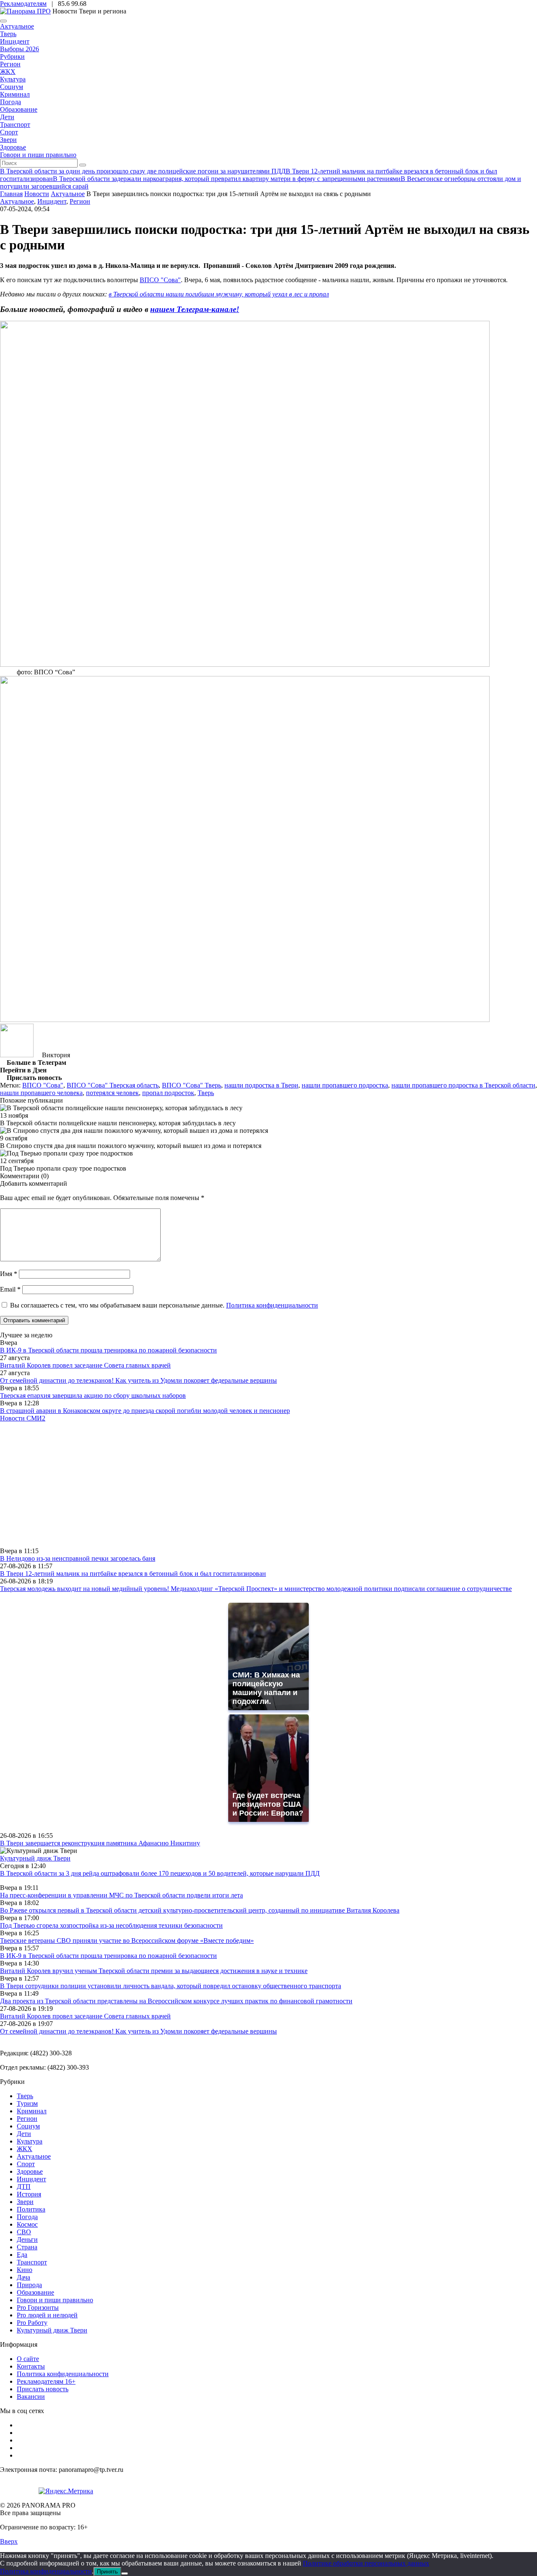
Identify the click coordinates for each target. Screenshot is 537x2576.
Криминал (15, 94)
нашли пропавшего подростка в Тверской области (463, 1085)
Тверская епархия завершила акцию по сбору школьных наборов (93, 1395)
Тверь (8, 34)
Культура (13, 79)
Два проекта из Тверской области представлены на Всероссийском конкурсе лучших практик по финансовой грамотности (176, 2001)
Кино (25, 2270)
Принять (107, 2572)
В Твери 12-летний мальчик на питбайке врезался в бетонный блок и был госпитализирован (133, 1574)
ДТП (24, 2187)
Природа (29, 2285)
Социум (12, 87)
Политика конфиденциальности (272, 1305)
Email (10, 1289)
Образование (19, 109)
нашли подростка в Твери (261, 1085)
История (29, 2194)
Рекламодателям (23, 4)
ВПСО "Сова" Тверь (192, 1085)
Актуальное (17, 26)
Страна (27, 2247)
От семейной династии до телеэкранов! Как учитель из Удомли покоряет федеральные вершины (138, 1380)
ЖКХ (8, 72)
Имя (9, 1274)
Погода (10, 102)
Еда (22, 2255)
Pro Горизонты (38, 2307)
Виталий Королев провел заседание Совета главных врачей (85, 1365)
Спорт (9, 132)
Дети (7, 117)
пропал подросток (168, 1093)
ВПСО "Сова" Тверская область (113, 1085)
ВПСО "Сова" (160, 280)
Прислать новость (43, 2389)
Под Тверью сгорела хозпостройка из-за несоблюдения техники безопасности (111, 1925)
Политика (31, 2209)
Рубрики (12, 56)
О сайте (28, 2359)
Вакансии (31, 2396)
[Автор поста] (17, 1055)
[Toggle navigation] (3, 21)
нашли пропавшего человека (41, 1093)
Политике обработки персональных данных (366, 2563)
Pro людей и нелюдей (47, 2315)
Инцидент (15, 41)
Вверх (9, 2541)
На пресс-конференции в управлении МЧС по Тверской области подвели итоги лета (121, 1895)
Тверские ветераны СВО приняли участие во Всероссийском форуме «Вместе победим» (127, 1941)
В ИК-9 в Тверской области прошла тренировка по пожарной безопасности (108, 1350)
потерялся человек (112, 1093)
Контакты (31, 2366)
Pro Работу (32, 2323)
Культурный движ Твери (52, 2330)
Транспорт (15, 124)
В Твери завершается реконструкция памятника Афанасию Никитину (100, 1843)
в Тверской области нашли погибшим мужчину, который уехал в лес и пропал (219, 294)
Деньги (27, 2239)
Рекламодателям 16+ (46, 2381)
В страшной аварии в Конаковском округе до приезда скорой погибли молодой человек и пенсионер (145, 1411)
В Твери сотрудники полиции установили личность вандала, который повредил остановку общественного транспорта (171, 1986)
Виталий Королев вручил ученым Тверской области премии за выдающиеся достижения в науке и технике (154, 1971)
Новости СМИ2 (23, 1418)
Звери (8, 140)
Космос (27, 2224)
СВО (24, 2232)
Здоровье (13, 147)
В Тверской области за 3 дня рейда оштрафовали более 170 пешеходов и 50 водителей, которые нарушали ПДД (160, 1873)
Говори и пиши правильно (38, 155)
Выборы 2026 (20, 49)
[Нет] (125, 2573)
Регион (10, 64)
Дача (23, 2277)
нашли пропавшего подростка (345, 1085)
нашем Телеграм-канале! (195, 309)
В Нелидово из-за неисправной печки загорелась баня (78, 1558)
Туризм (27, 2103)
